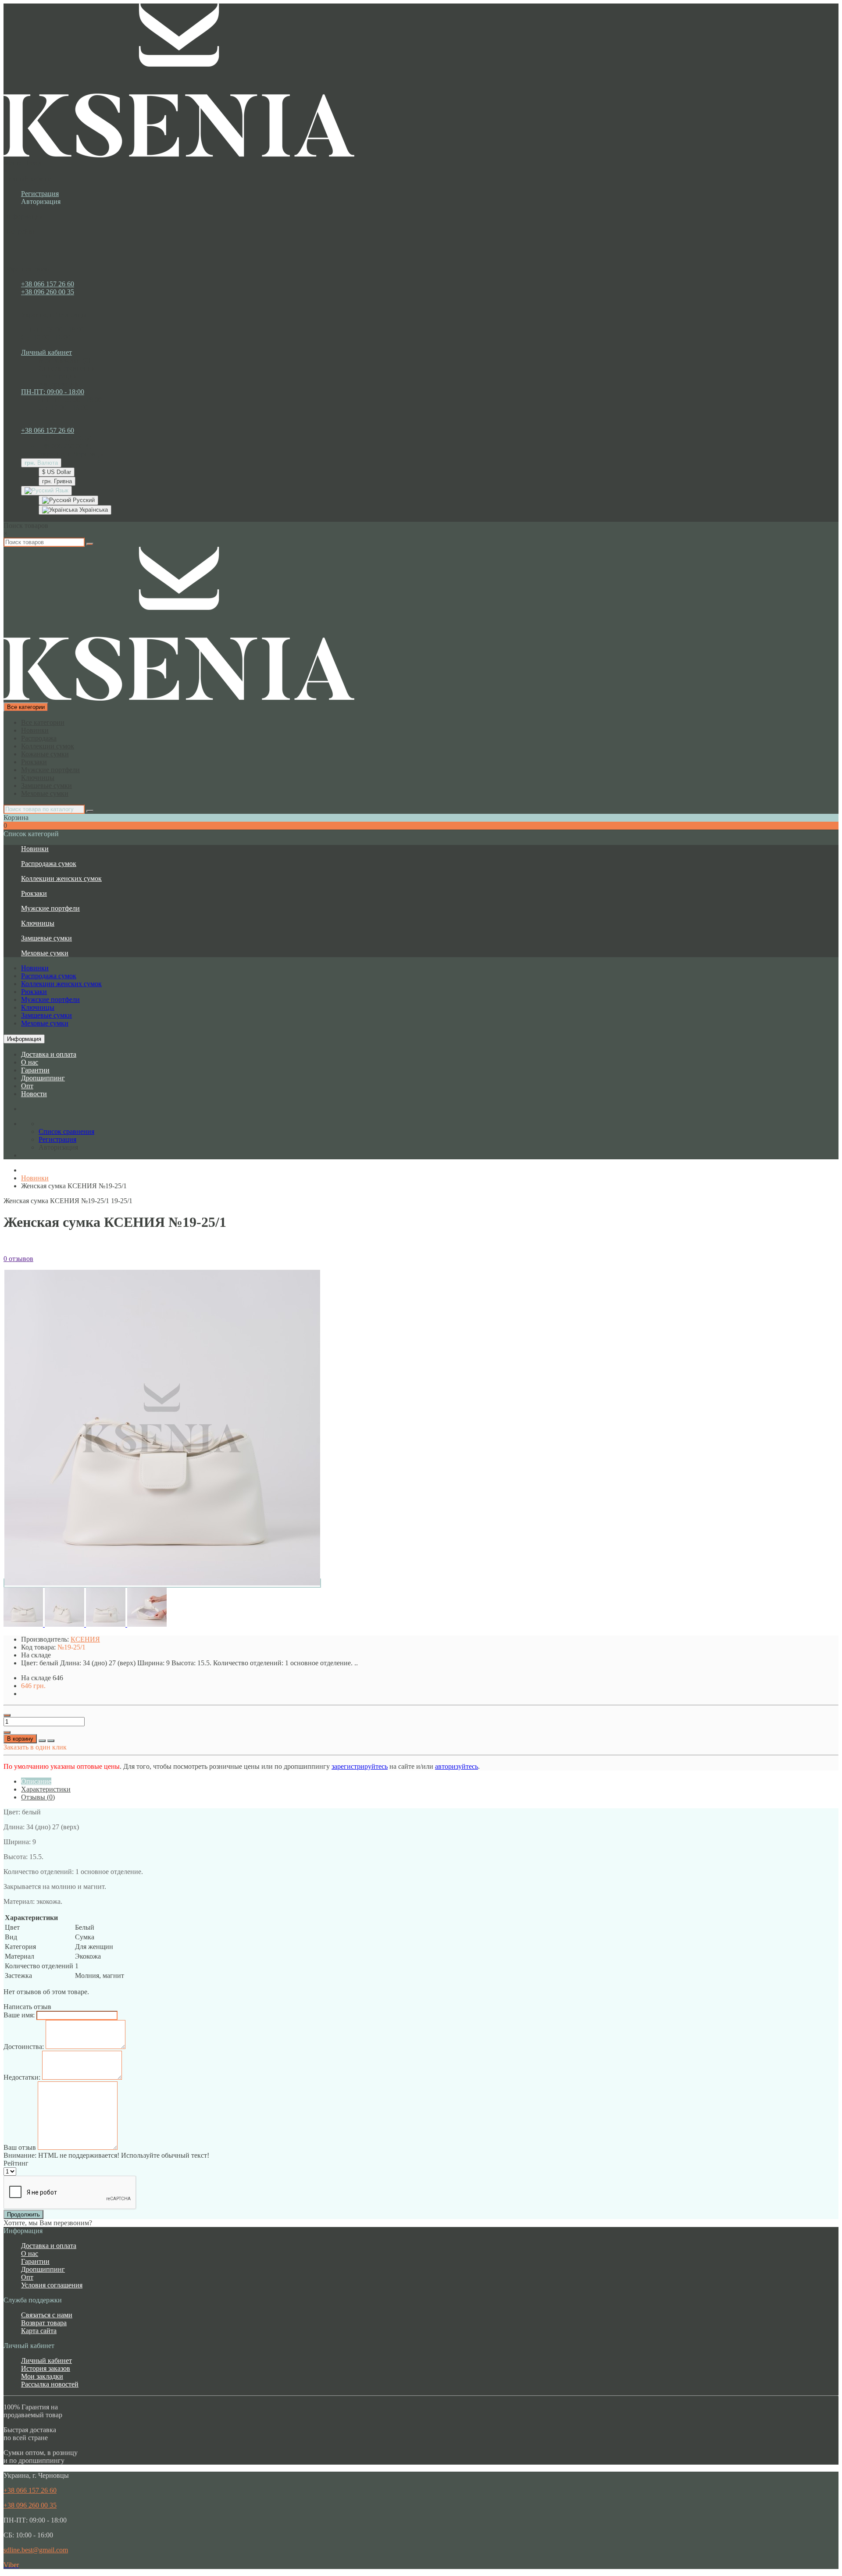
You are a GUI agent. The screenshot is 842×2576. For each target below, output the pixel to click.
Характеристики (46, 1789)
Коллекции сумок (48, 746)
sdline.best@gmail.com (36, 2550)
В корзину (20, 1739)
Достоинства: (24, 2047)
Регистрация (40, 194)
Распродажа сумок (49, 864)
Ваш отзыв (20, 2147)
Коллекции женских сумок (61, 878)
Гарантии (35, 1070)
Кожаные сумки (45, 754)
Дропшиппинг (43, 1078)
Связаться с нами (47, 2315)
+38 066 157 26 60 (48, 284)
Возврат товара (44, 2323)
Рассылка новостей (50, 2384)
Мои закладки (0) (64, 360)
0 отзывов (18, 1259)
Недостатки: (22, 2077)
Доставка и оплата (49, 1054)
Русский (83, 500)
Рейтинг (16, 2163)
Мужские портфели (50, 770)
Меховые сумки (45, 793)
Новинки (35, 730)
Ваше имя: (19, 2015)
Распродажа (39, 738)
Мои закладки (42, 2376)
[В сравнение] (51, 1741)
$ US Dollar (57, 472)
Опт (27, 1086)
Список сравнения (66, 368)
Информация (24, 1039)
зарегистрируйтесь (360, 1766)
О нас (30, 1062)
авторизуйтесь (457, 1766)
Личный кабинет (46, 2360)
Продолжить (23, 2214)
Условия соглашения (52, 2285)
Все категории (43, 722)
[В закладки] (42, 1741)
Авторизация (41, 201)
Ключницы (38, 778)
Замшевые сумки (46, 786)
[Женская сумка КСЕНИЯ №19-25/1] (162, 1583)
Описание (36, 1781)
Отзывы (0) (38, 1797)
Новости (34, 1094)
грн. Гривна (57, 481)
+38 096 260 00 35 (48, 292)
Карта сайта (39, 2331)
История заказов (46, 2368)
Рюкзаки (34, 762)
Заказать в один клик (35, 1747)
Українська (93, 510)
